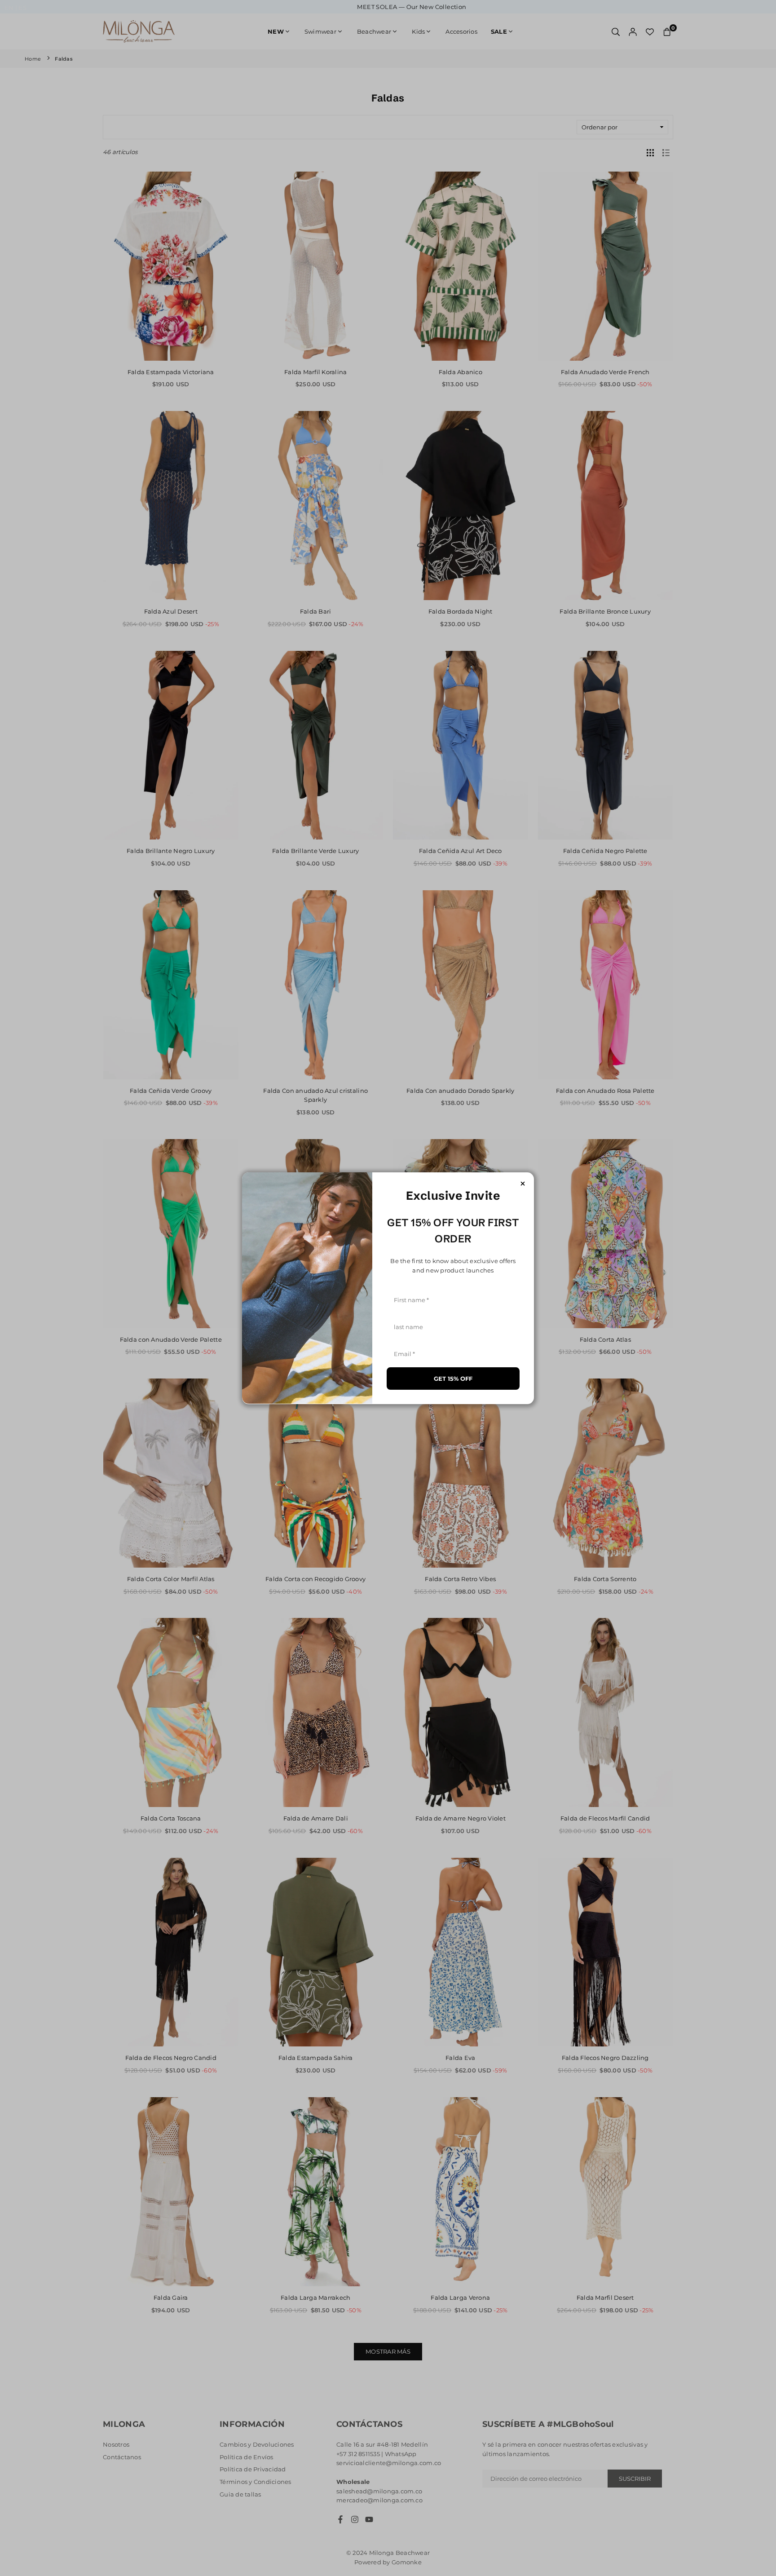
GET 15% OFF (453, 1378)
